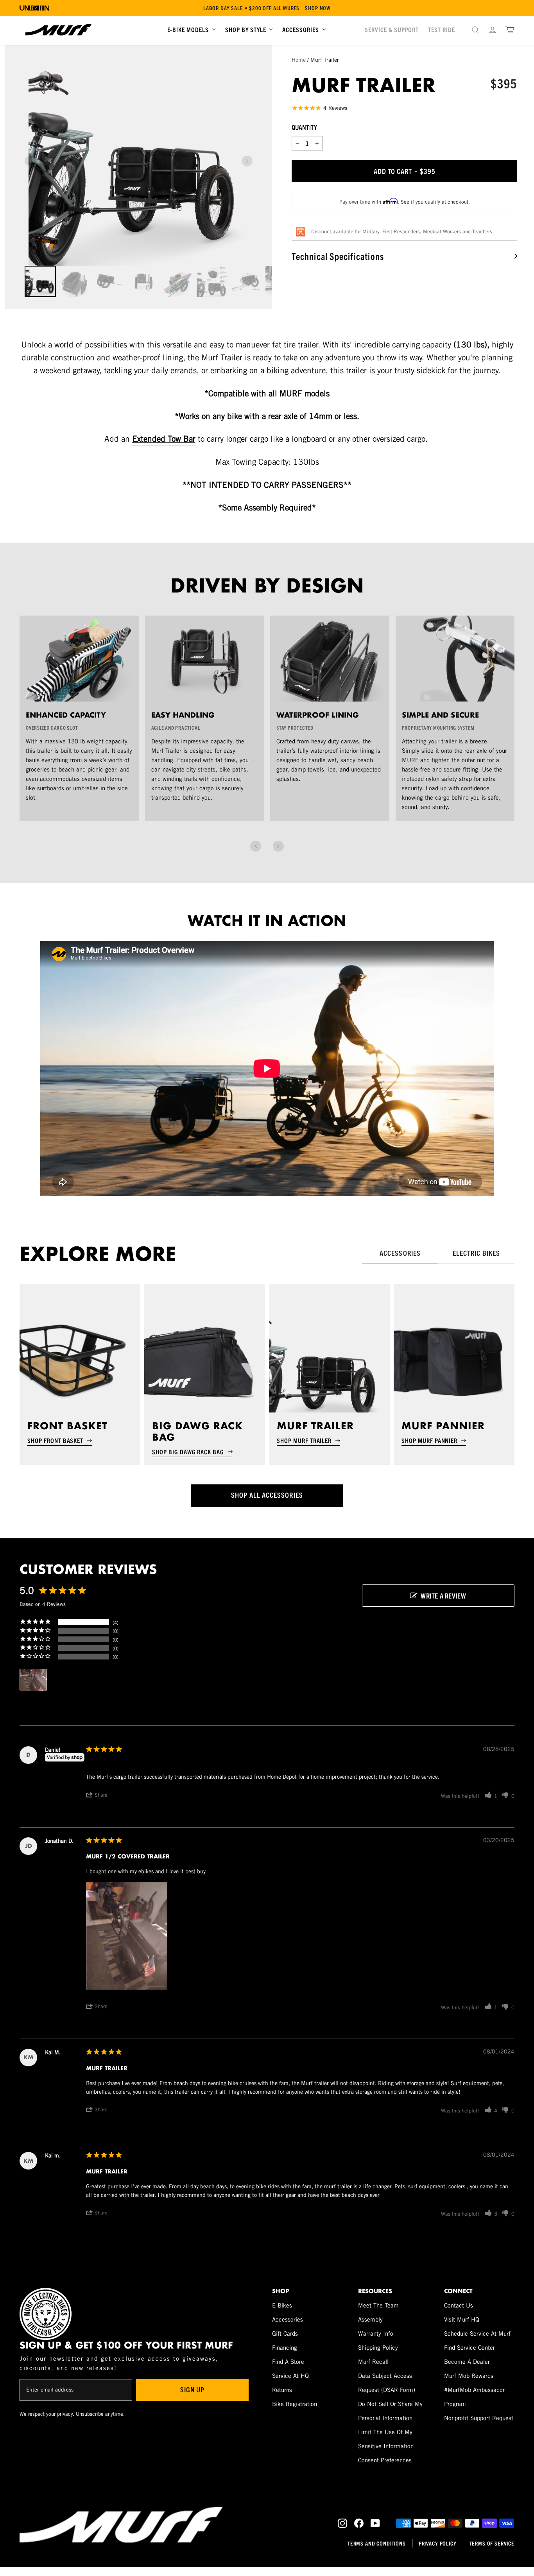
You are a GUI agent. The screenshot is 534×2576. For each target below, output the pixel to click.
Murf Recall (373, 2362)
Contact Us (459, 2305)
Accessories (288, 2319)
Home (299, 60)
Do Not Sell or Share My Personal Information (390, 2411)
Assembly (370, 2319)
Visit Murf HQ (462, 2319)
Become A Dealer (467, 2362)
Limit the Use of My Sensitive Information (386, 2439)
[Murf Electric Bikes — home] (59, 30)
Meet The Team (378, 2305)
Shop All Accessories (267, 1495)
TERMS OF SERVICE (492, 2543)
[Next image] (247, 161)
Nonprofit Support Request (479, 2418)
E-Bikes (282, 2305)
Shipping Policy (378, 2348)
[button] (256, 846)
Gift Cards (285, 2333)
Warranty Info (376, 2333)
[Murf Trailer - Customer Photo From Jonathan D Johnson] (33, 1680)
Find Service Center (469, 2348)
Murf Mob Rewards (469, 2376)
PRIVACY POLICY (438, 2543)
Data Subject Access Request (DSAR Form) (387, 2383)
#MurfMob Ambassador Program (474, 2397)
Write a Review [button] (443, 1596)
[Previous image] (30, 161)
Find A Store (288, 2362)
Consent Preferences (385, 2460)
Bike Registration (295, 2404)
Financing (285, 2348)
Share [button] (101, 1795)
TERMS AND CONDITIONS (377, 2543)
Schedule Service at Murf (477, 2333)
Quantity (304, 127)
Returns (282, 2390)
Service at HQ (290, 2376)
